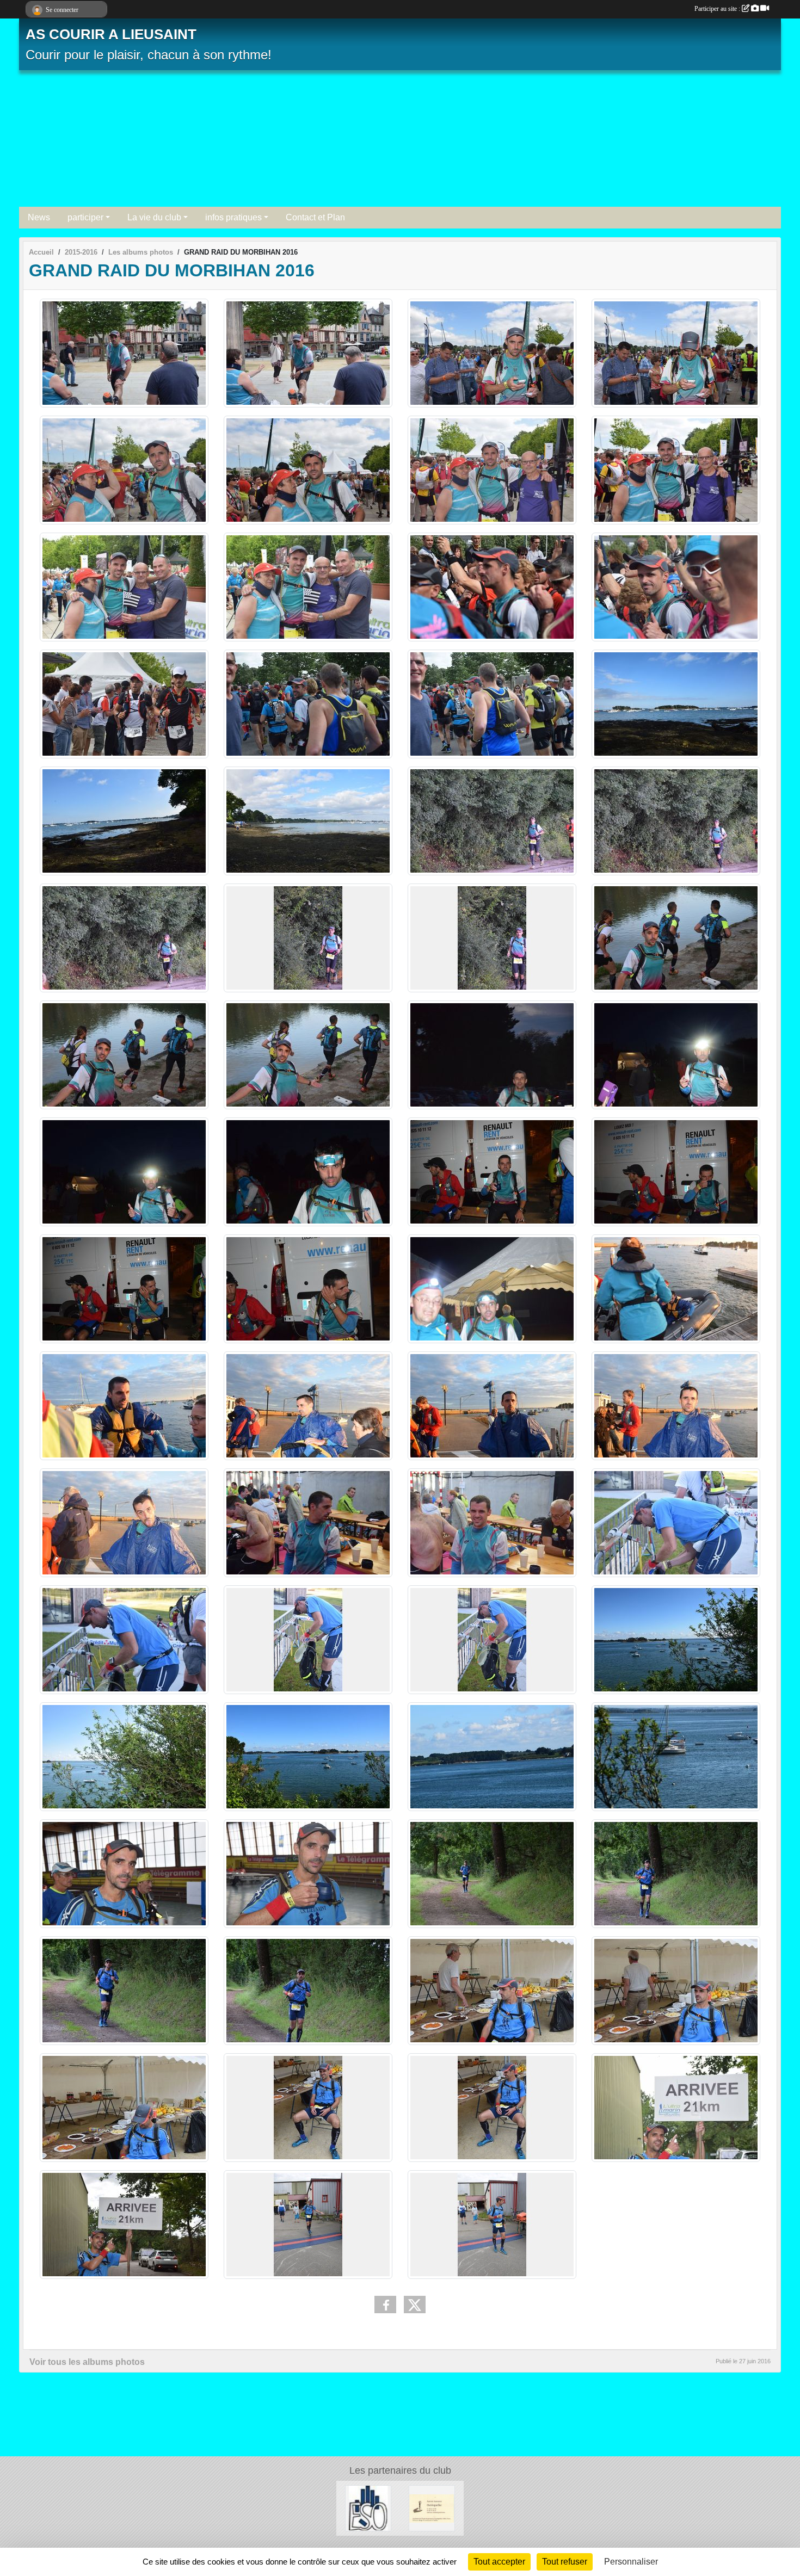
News (39, 217)
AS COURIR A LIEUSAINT (111, 34)
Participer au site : (718, 9)
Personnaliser (631, 2562)
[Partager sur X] (415, 2305)
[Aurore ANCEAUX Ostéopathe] (432, 2508)
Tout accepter (499, 2562)
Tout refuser (565, 2562)
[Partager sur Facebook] (385, 2305)
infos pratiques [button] (233, 217)
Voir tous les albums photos (87, 2362)
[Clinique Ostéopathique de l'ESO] (368, 2508)
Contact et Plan (315, 217)
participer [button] (85, 217)
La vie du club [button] (154, 217)
